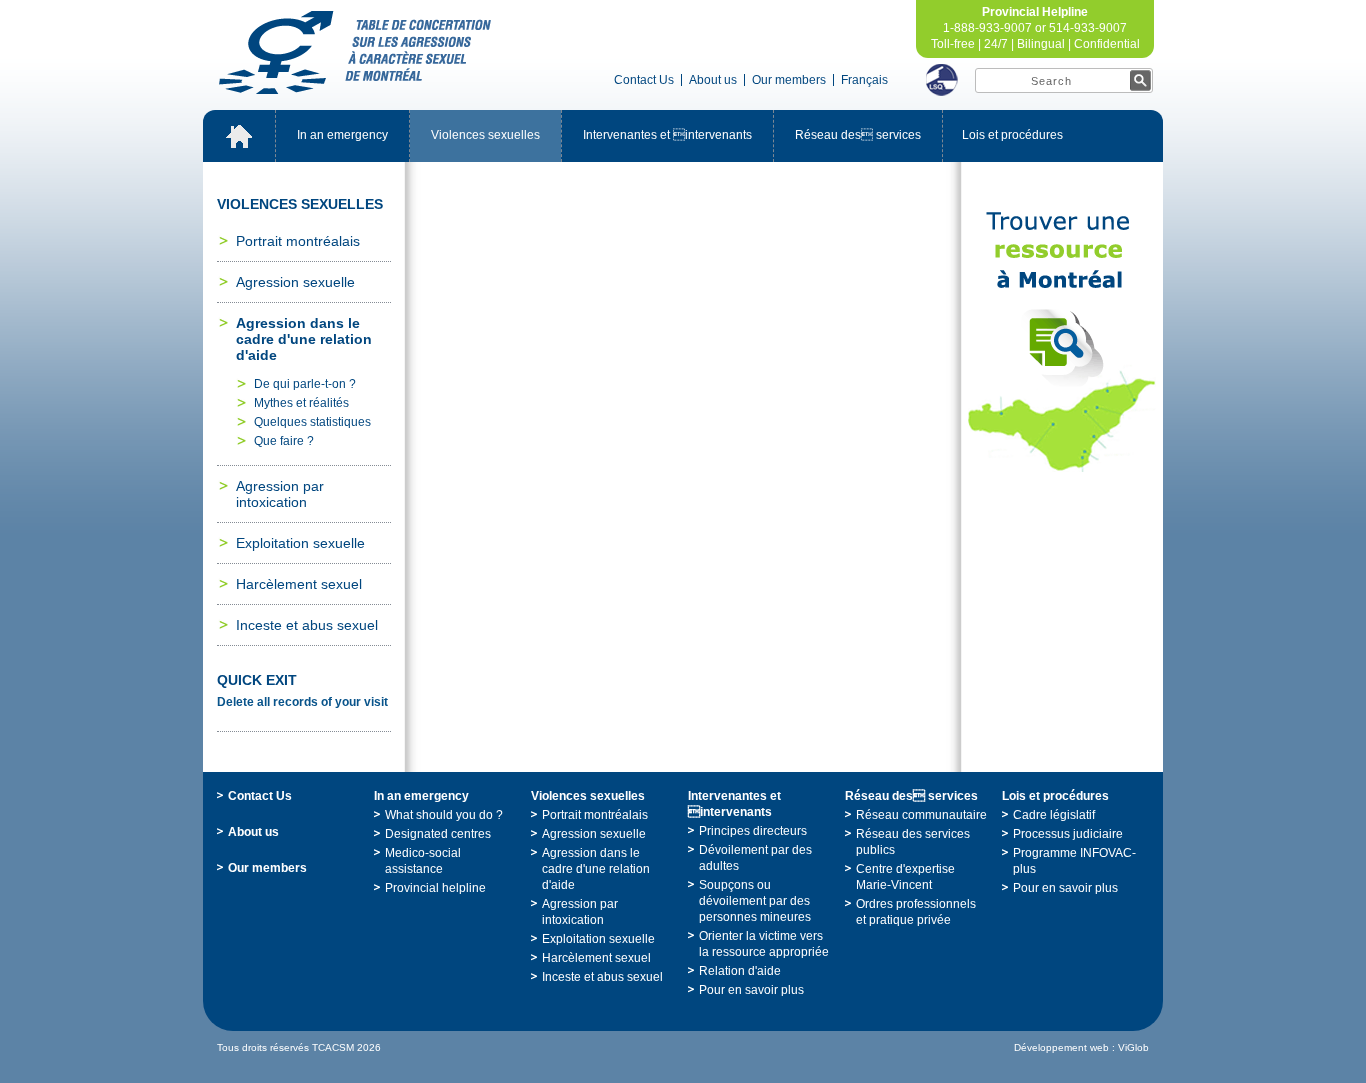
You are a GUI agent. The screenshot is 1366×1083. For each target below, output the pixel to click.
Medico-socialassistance (423, 861)
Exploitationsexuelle (300, 543)
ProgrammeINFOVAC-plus (1074, 861)
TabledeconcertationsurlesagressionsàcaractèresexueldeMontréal (355, 52)
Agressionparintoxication (280, 494)
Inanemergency (342, 135)
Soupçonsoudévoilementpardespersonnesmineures (755, 901)
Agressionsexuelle (295, 282)
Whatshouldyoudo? (444, 815)
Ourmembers (789, 80)
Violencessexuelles (485, 135)
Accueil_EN (239, 136)
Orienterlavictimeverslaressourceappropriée (764, 944)
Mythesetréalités (301, 403)
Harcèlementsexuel (299, 584)
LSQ (942, 80)
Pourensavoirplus (751, 990)
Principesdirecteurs (753, 831)
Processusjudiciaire (1068, 834)
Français (864, 80)
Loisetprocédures (1012, 135)
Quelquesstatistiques (312, 422)
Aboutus (713, 80)
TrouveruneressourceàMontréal (1062, 342)
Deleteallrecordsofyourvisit (302, 702)
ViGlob (1133, 1047)
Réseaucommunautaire (921, 815)
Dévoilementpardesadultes (755, 858)
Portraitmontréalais (298, 241)
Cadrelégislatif (1054, 815)
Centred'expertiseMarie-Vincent (905, 877)
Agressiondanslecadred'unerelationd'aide (304, 339)
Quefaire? (284, 441)
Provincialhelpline (435, 888)
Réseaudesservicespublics (913, 842)
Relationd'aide (740, 971)
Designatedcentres (438, 834)
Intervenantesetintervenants (667, 135)
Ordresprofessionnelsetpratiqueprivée (916, 912)
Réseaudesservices (858, 135)
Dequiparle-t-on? (305, 384)
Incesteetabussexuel (307, 625)
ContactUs (644, 80)
